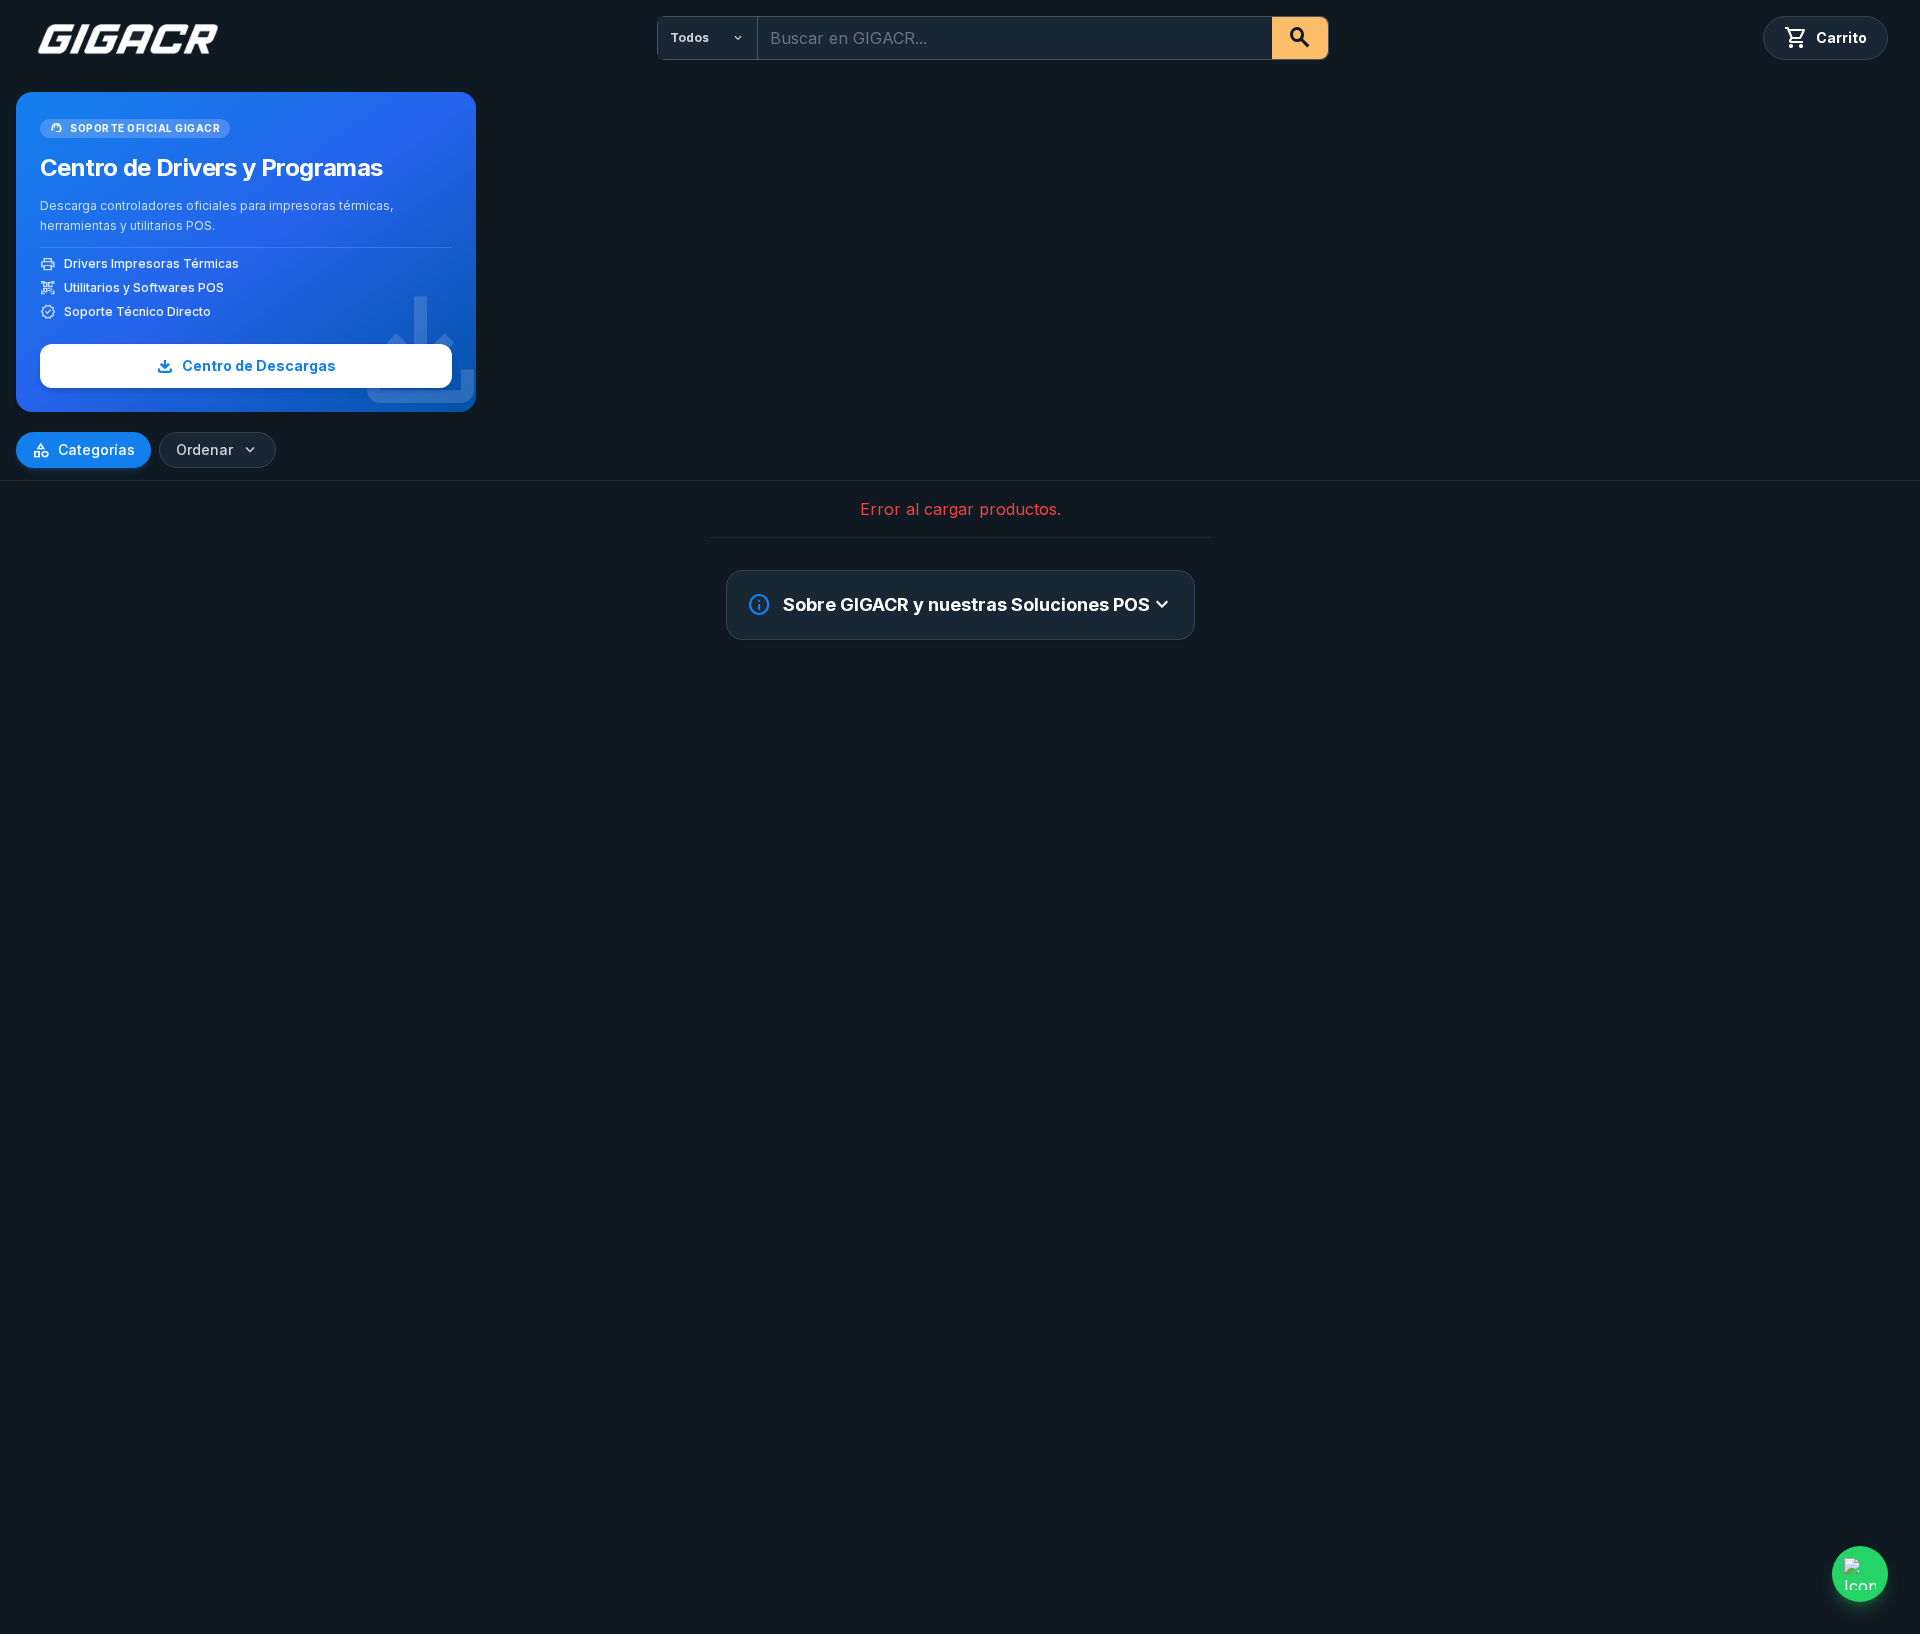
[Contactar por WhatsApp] (1860, 1574)
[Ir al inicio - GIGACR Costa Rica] (127, 38)
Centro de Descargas (246, 366)
